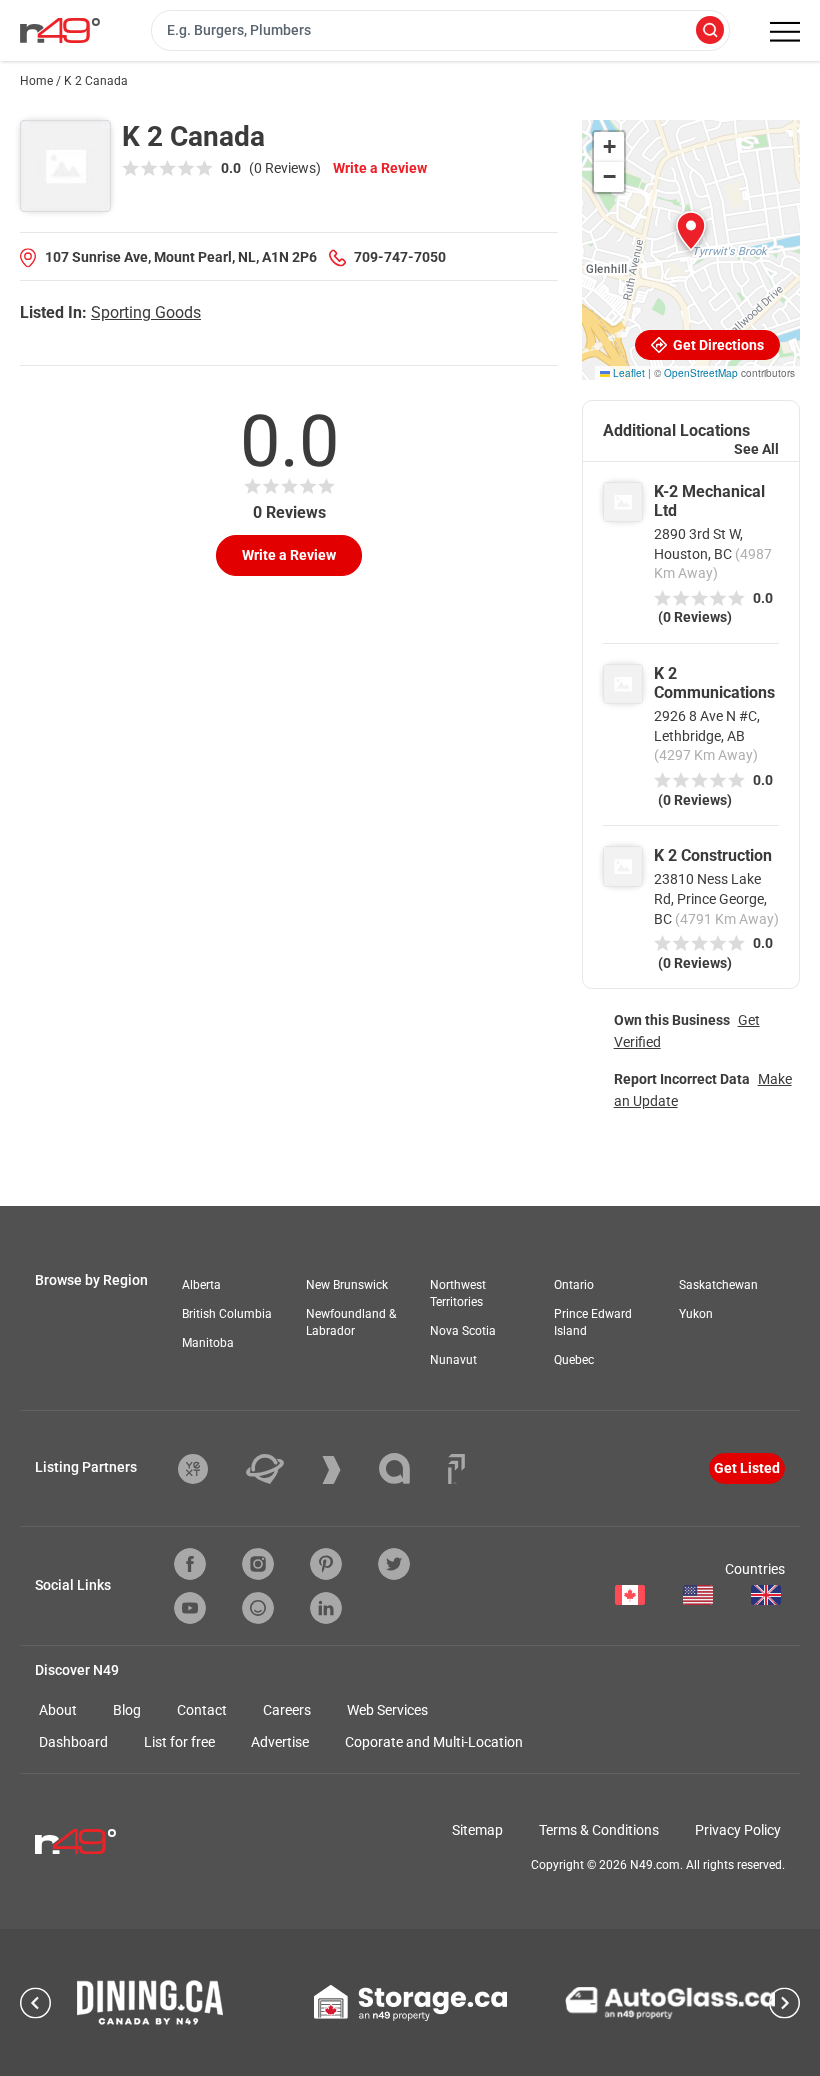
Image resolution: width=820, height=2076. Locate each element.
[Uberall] (280, 1469)
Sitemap (477, 1830)
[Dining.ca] (150, 2002)
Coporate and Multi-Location (434, 1742)
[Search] (710, 31)
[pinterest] (326, 1564)
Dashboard (73, 1742)
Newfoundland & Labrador (351, 1322)
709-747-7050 (400, 257)
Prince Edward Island (593, 1322)
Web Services (387, 1710)
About (58, 1710)
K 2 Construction (713, 855)
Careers (287, 1710)
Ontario (574, 1285)
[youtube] (190, 1608)
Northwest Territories (458, 1293)
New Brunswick (347, 1285)
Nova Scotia (463, 1331)
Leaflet (627, 373)
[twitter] (394, 1564)
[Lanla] (409, 1468)
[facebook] (190, 1564)
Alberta (201, 1285)
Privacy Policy (738, 1830)
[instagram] (258, 1564)
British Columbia (227, 1314)
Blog (127, 1710)
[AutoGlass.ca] (670, 2003)
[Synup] (346, 1470)
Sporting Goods (146, 312)
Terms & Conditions (599, 1830)
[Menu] (785, 32)
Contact (202, 1710)
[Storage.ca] (410, 2003)
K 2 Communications (714, 683)
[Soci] (456, 1469)
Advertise (280, 1742)
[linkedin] (326, 1608)
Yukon (696, 1314)
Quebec (574, 1360)
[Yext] (208, 1469)
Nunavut (453, 1360)
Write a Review (380, 168)
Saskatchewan (718, 1285)
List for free (179, 1742)
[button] (691, 231)
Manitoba (208, 1343)
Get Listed (747, 1468)
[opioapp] (258, 1608)
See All (756, 449)
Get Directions (717, 345)
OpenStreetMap (701, 373)
